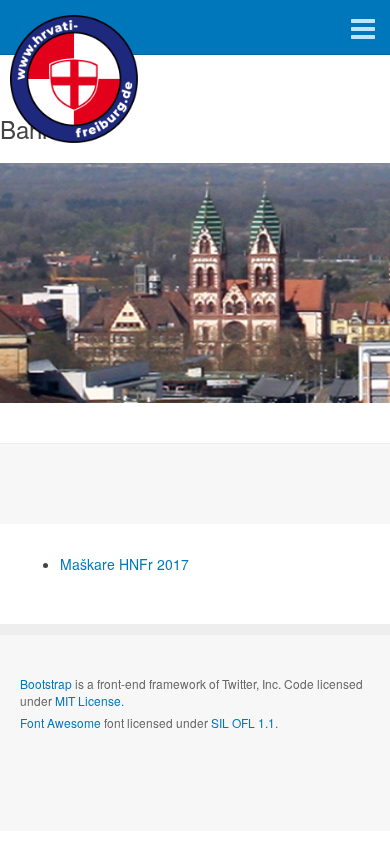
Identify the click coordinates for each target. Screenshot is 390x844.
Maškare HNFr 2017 (124, 564)
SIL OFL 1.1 (243, 722)
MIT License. (89, 700)
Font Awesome (60, 722)
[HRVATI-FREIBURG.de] (80, 27)
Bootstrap (46, 683)
